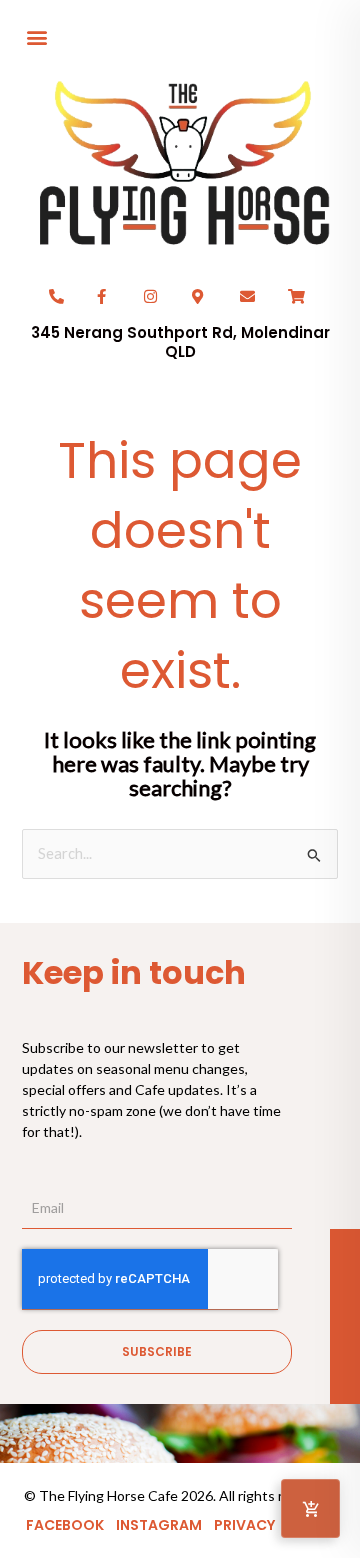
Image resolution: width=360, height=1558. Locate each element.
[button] (36, 36)
